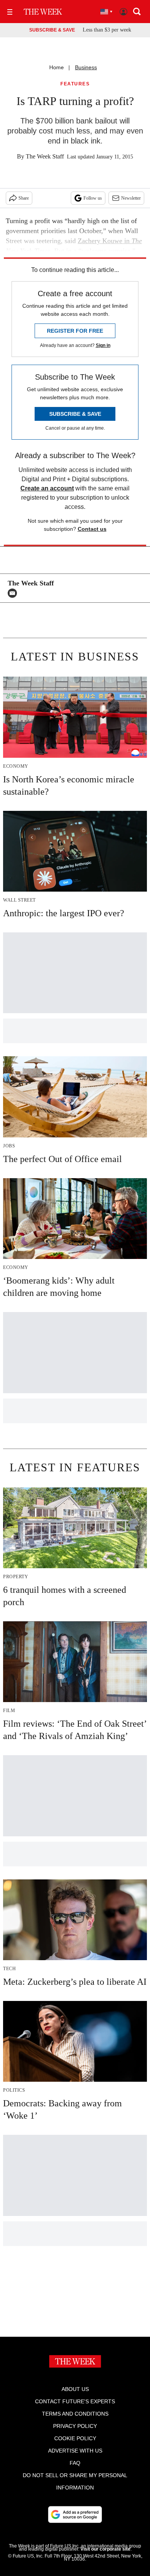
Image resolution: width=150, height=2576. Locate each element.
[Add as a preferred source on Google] (75, 2514)
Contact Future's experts (75, 2401)
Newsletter (131, 198)
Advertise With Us (75, 2451)
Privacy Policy (75, 2426)
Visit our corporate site (105, 2549)
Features (75, 84)
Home (57, 67)
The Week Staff (45, 156)
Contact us (92, 529)
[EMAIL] (14, 593)
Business (86, 67)
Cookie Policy (75, 2438)
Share (24, 198)
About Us (75, 2389)
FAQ (75, 2463)
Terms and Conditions (75, 2414)
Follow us (93, 198)
